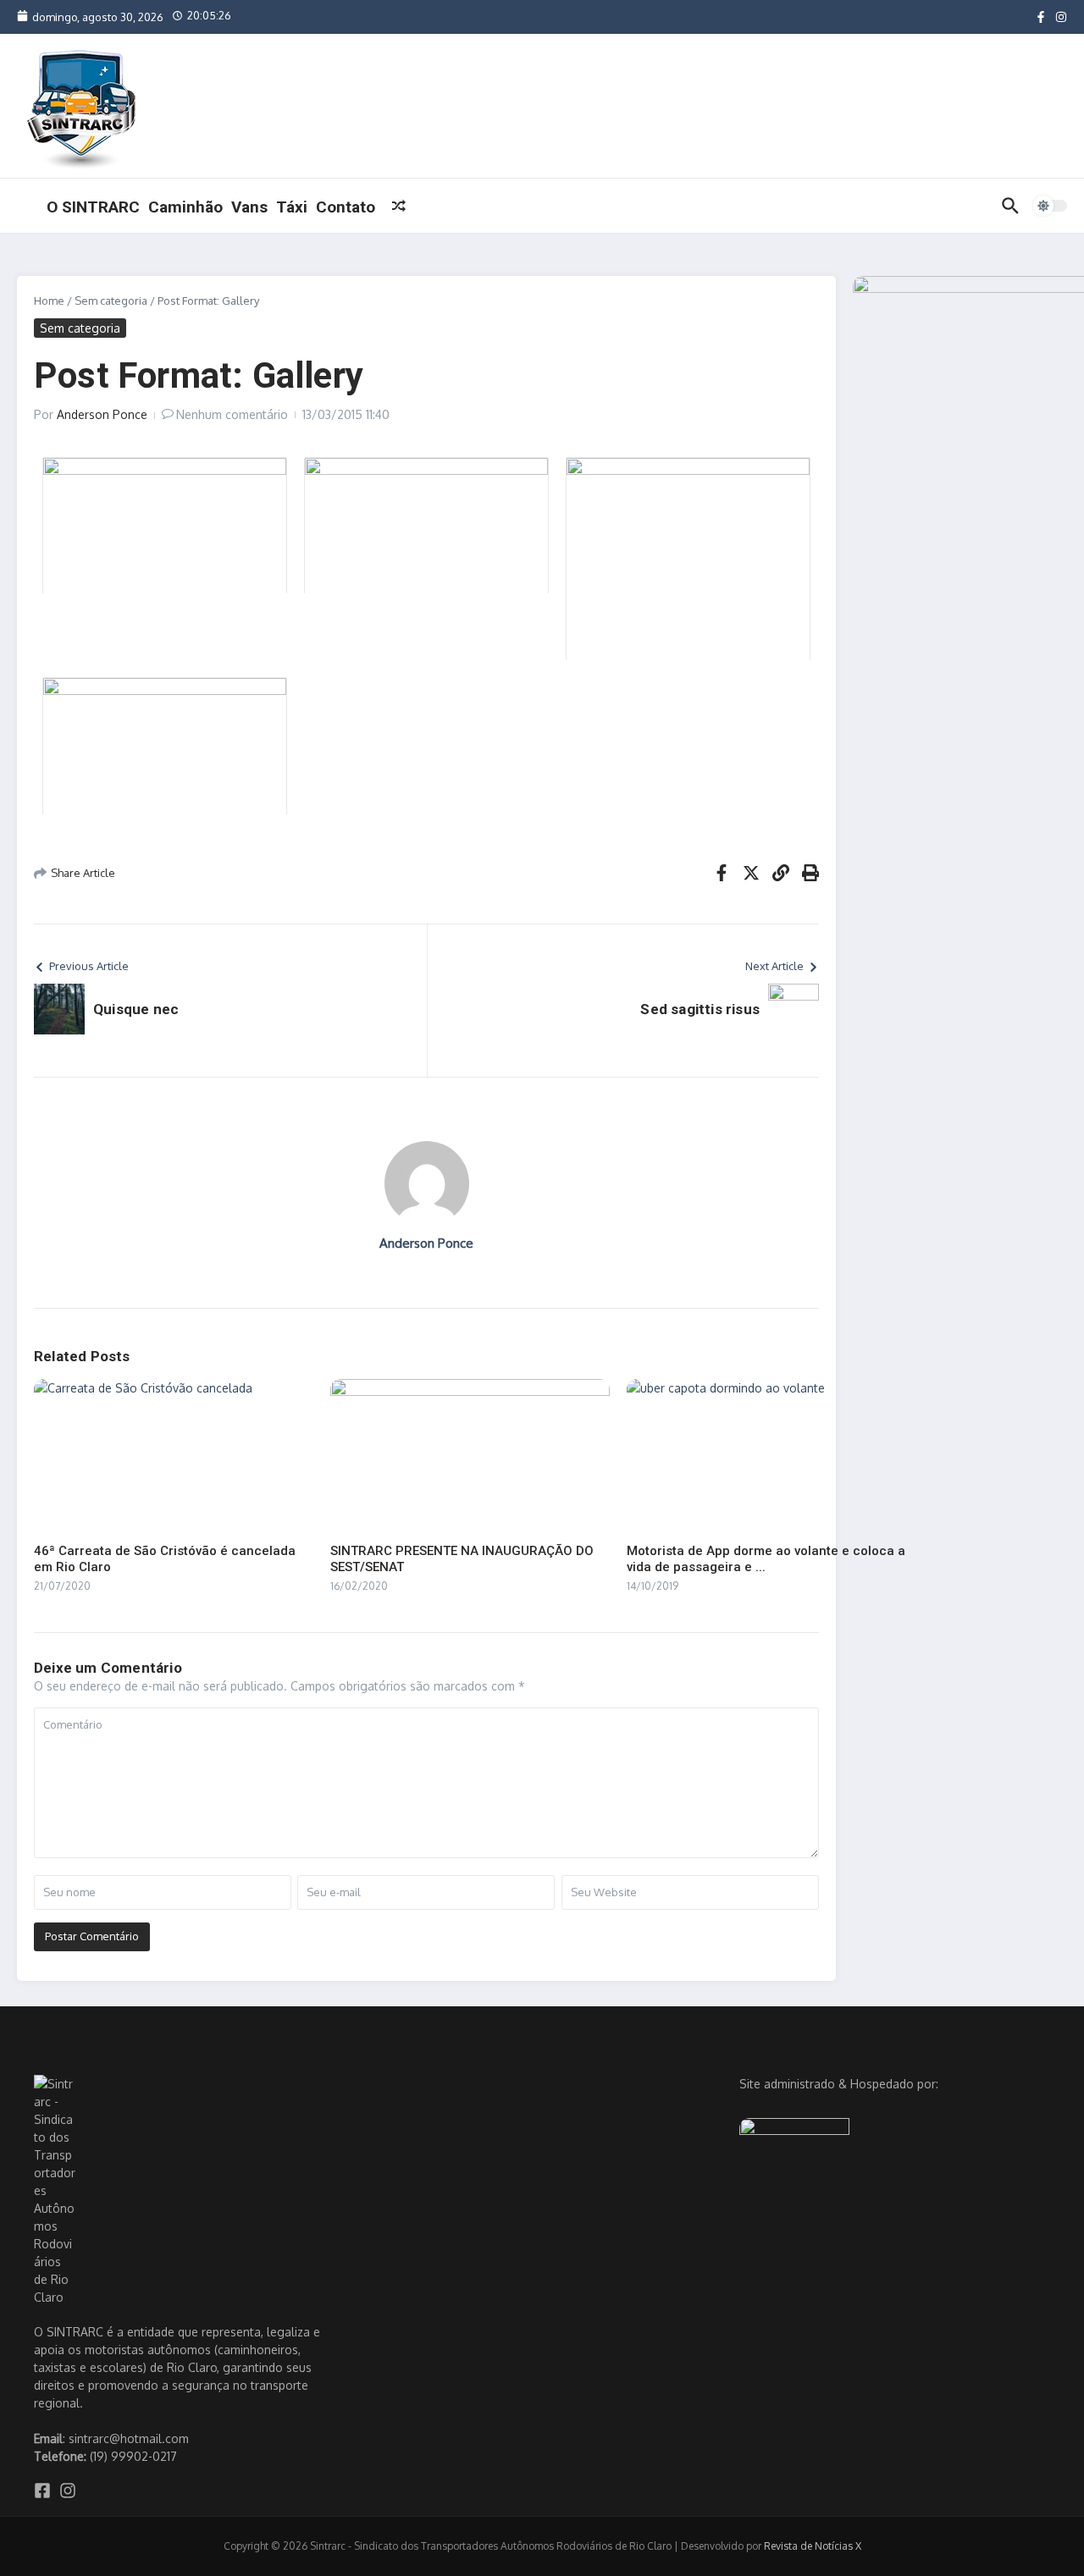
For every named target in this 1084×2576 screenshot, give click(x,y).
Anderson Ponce (102, 414)
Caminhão (185, 207)
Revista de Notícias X (813, 2546)
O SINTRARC (93, 207)
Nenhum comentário (232, 414)
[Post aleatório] (399, 206)
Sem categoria (111, 301)
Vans (249, 207)
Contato (346, 207)
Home (49, 301)
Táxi (292, 207)
